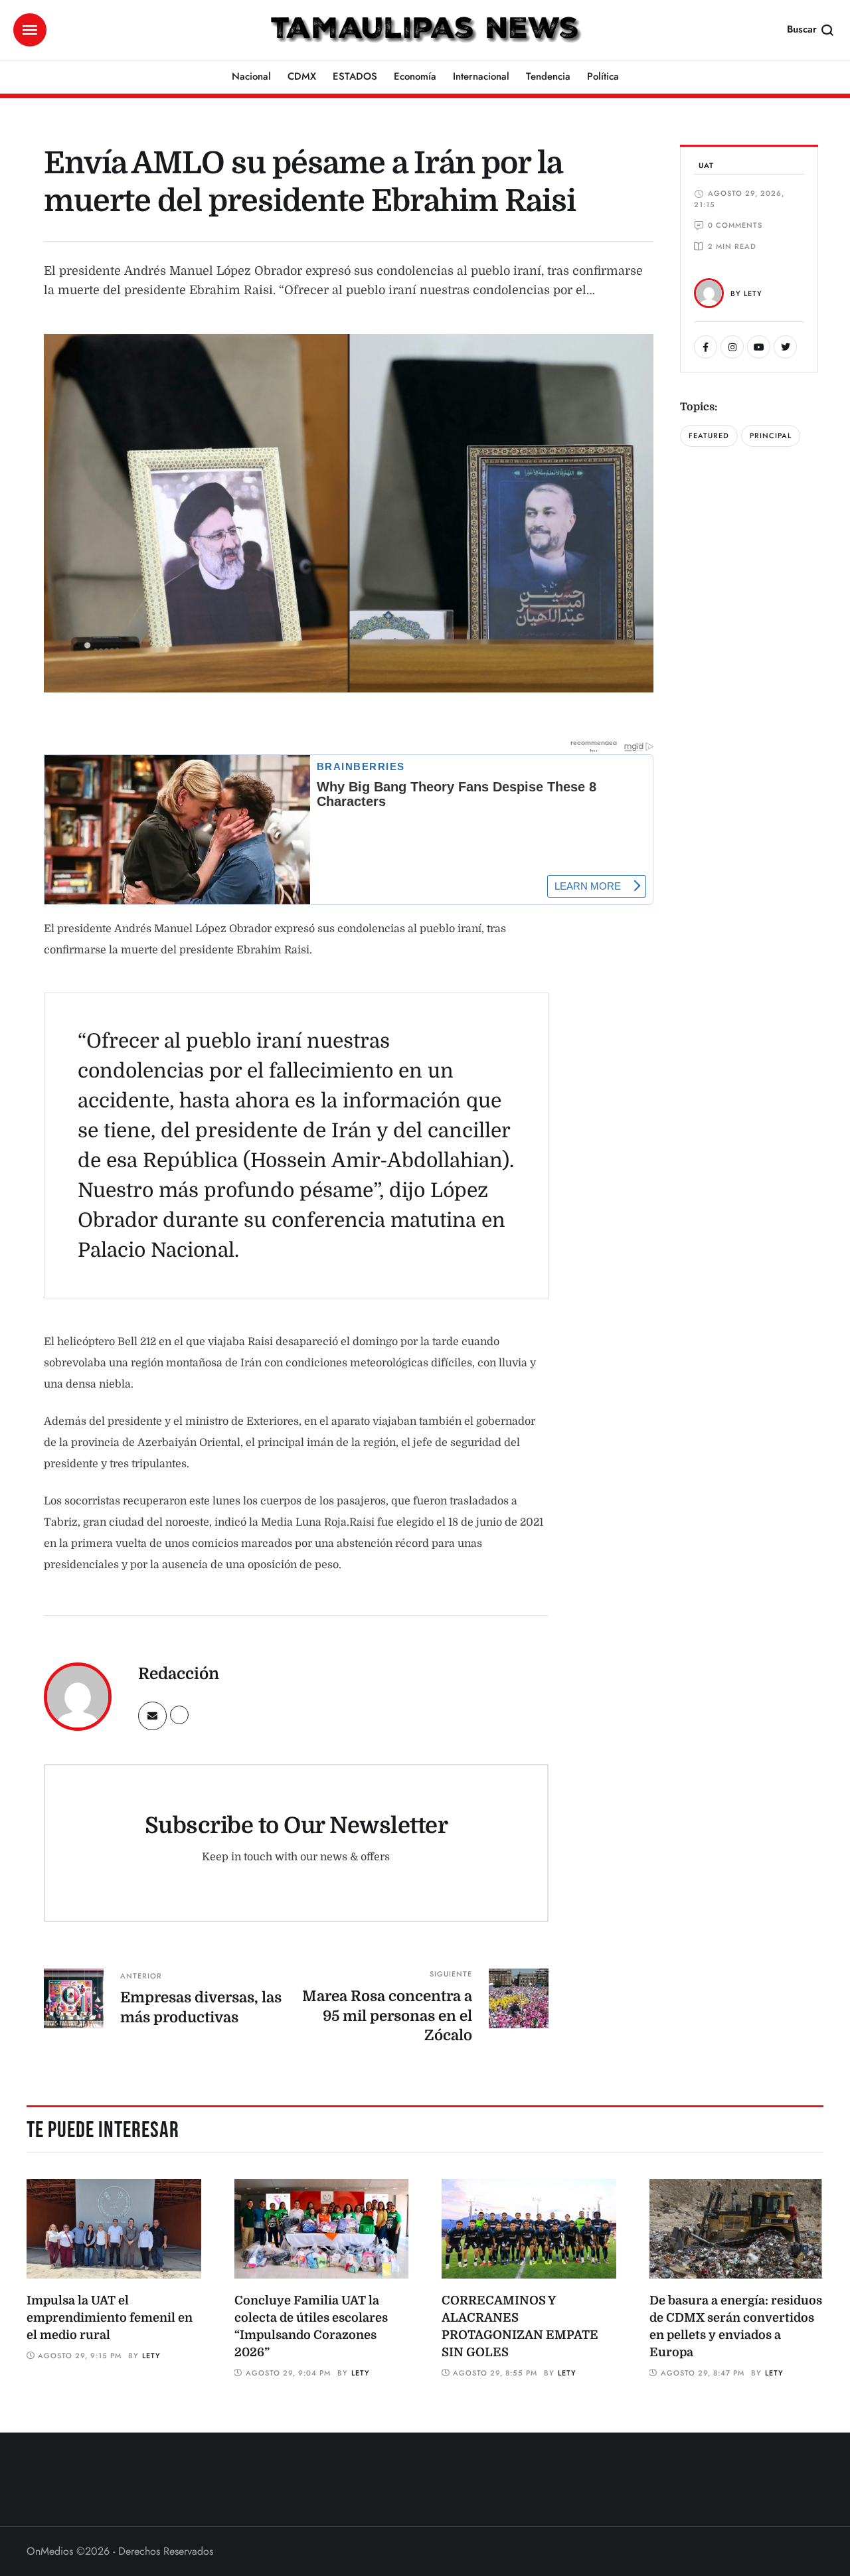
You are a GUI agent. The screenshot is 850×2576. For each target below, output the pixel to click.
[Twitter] (785, 347)
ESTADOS (355, 76)
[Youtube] (759, 347)
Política (603, 76)
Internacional (481, 76)
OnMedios (50, 2551)
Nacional (251, 76)
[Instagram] (732, 347)
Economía (415, 76)
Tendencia (548, 76)
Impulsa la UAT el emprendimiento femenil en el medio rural (110, 2318)
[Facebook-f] (706, 347)
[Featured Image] (114, 2229)
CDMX (302, 76)
